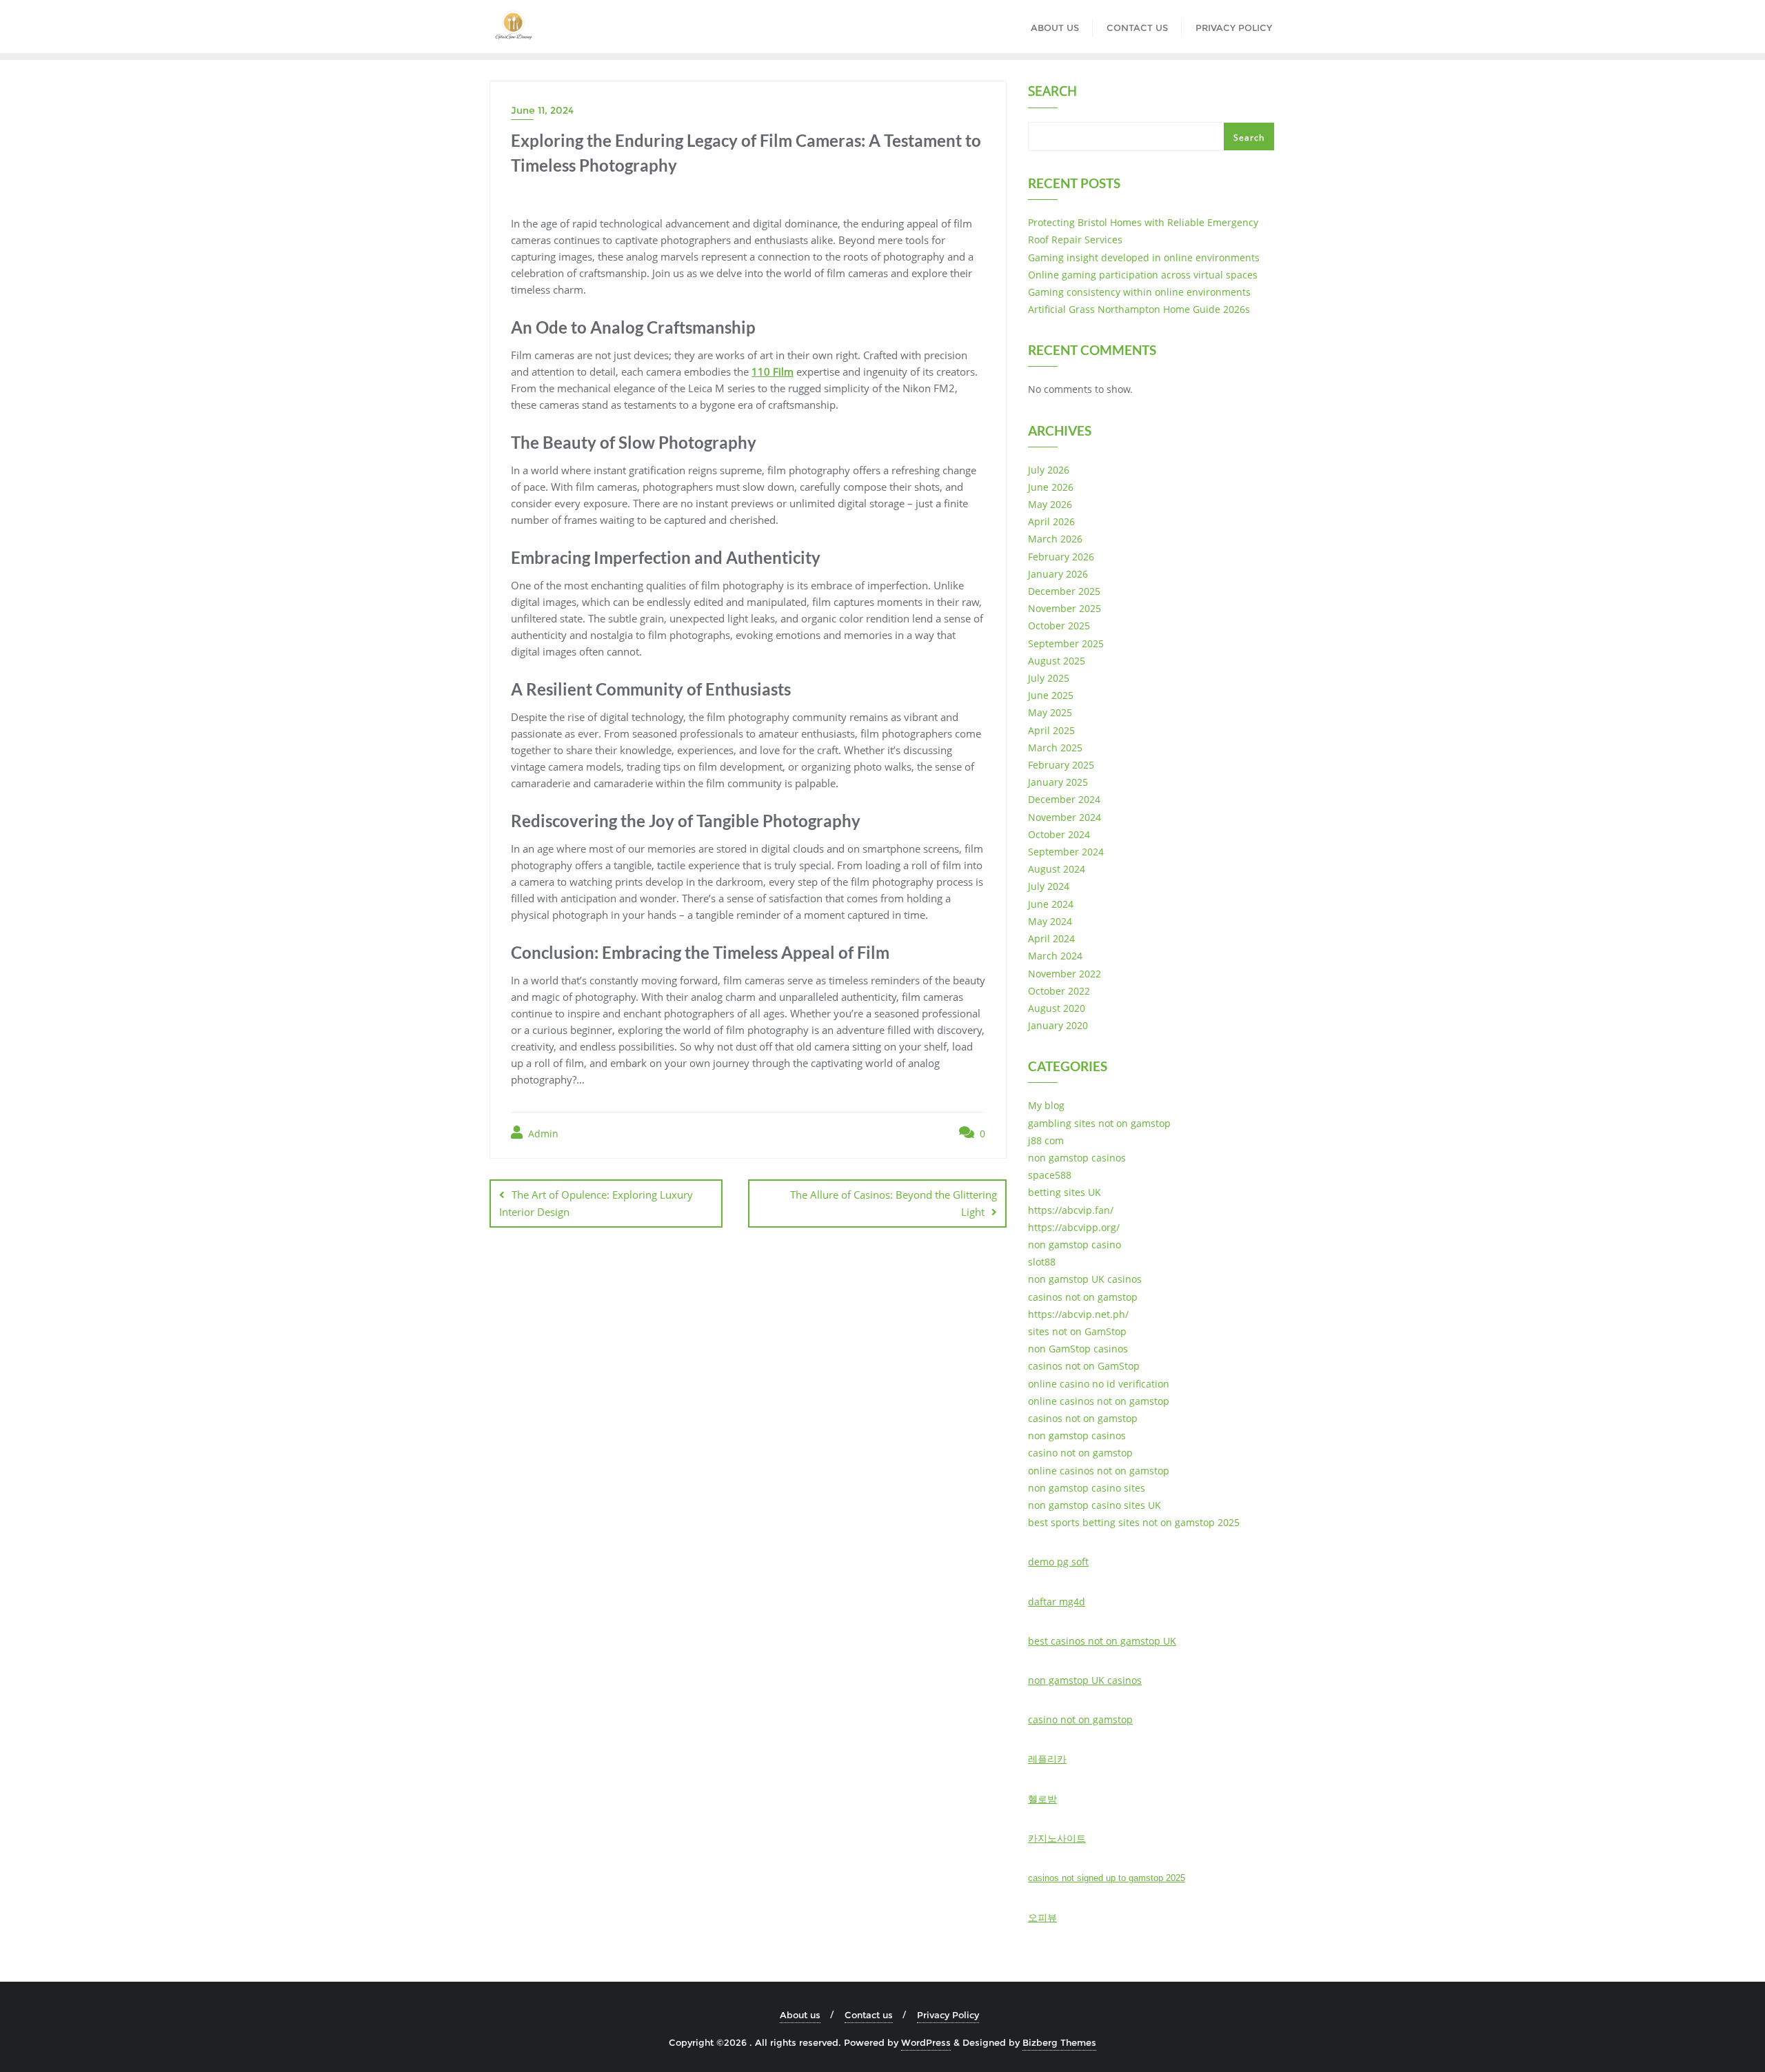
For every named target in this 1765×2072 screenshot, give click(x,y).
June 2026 (1051, 487)
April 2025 (1051, 730)
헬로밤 (1042, 1799)
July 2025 (1049, 678)
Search (1052, 92)
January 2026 (1058, 574)
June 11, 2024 (542, 110)
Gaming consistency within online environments (1139, 292)
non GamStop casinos (1078, 1349)
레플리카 (1047, 1759)
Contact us (869, 2015)
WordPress (926, 2042)
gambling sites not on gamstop (1099, 1123)
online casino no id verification (1099, 1384)
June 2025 (1051, 695)
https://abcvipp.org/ (1074, 1227)
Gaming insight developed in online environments (1144, 257)
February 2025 (1061, 765)
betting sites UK (1065, 1192)
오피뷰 (1042, 1917)
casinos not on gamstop (1083, 1297)
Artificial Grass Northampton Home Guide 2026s (1139, 309)
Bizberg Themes (1059, 2042)
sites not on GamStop (1077, 1331)
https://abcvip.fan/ (1071, 1210)
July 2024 (1049, 886)
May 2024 (1050, 921)
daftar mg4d (1057, 1602)
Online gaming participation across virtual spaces (1143, 275)
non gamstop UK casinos (1085, 1279)
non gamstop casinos (1077, 1158)
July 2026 (1049, 470)
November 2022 (1065, 974)
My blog (1046, 1105)
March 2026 (1055, 539)
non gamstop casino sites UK (1095, 1505)
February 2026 (1061, 557)
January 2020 (1058, 1025)
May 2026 (1050, 504)
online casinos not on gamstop (1099, 1401)
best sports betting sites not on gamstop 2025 (1134, 1522)
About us (800, 2015)
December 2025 (1064, 591)
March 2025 (1055, 748)
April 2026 (1051, 521)
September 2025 (1066, 643)
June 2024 (1051, 904)
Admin (542, 1134)
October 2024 (1059, 834)
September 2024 (1066, 852)
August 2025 (1057, 661)
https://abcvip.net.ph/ (1078, 1314)
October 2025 (1059, 626)
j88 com (1046, 1140)
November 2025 (1065, 608)
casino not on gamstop (1080, 1453)
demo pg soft (1058, 1562)
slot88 (1042, 1262)
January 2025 (1058, 782)
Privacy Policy (948, 2015)
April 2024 (1051, 938)
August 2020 (1057, 1008)
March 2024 (1055, 956)
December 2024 (1064, 799)
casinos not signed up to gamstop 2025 (1107, 1878)
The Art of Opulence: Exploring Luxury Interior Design (596, 1203)
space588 (1050, 1175)
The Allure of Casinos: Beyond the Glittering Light (894, 1203)
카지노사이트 (1057, 1838)
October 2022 (1059, 991)
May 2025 (1050, 712)
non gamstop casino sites (1087, 1488)
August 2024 (1057, 869)
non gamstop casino (1075, 1245)
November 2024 (1065, 817)
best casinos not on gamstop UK (1102, 1641)
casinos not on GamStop (1084, 1366)
